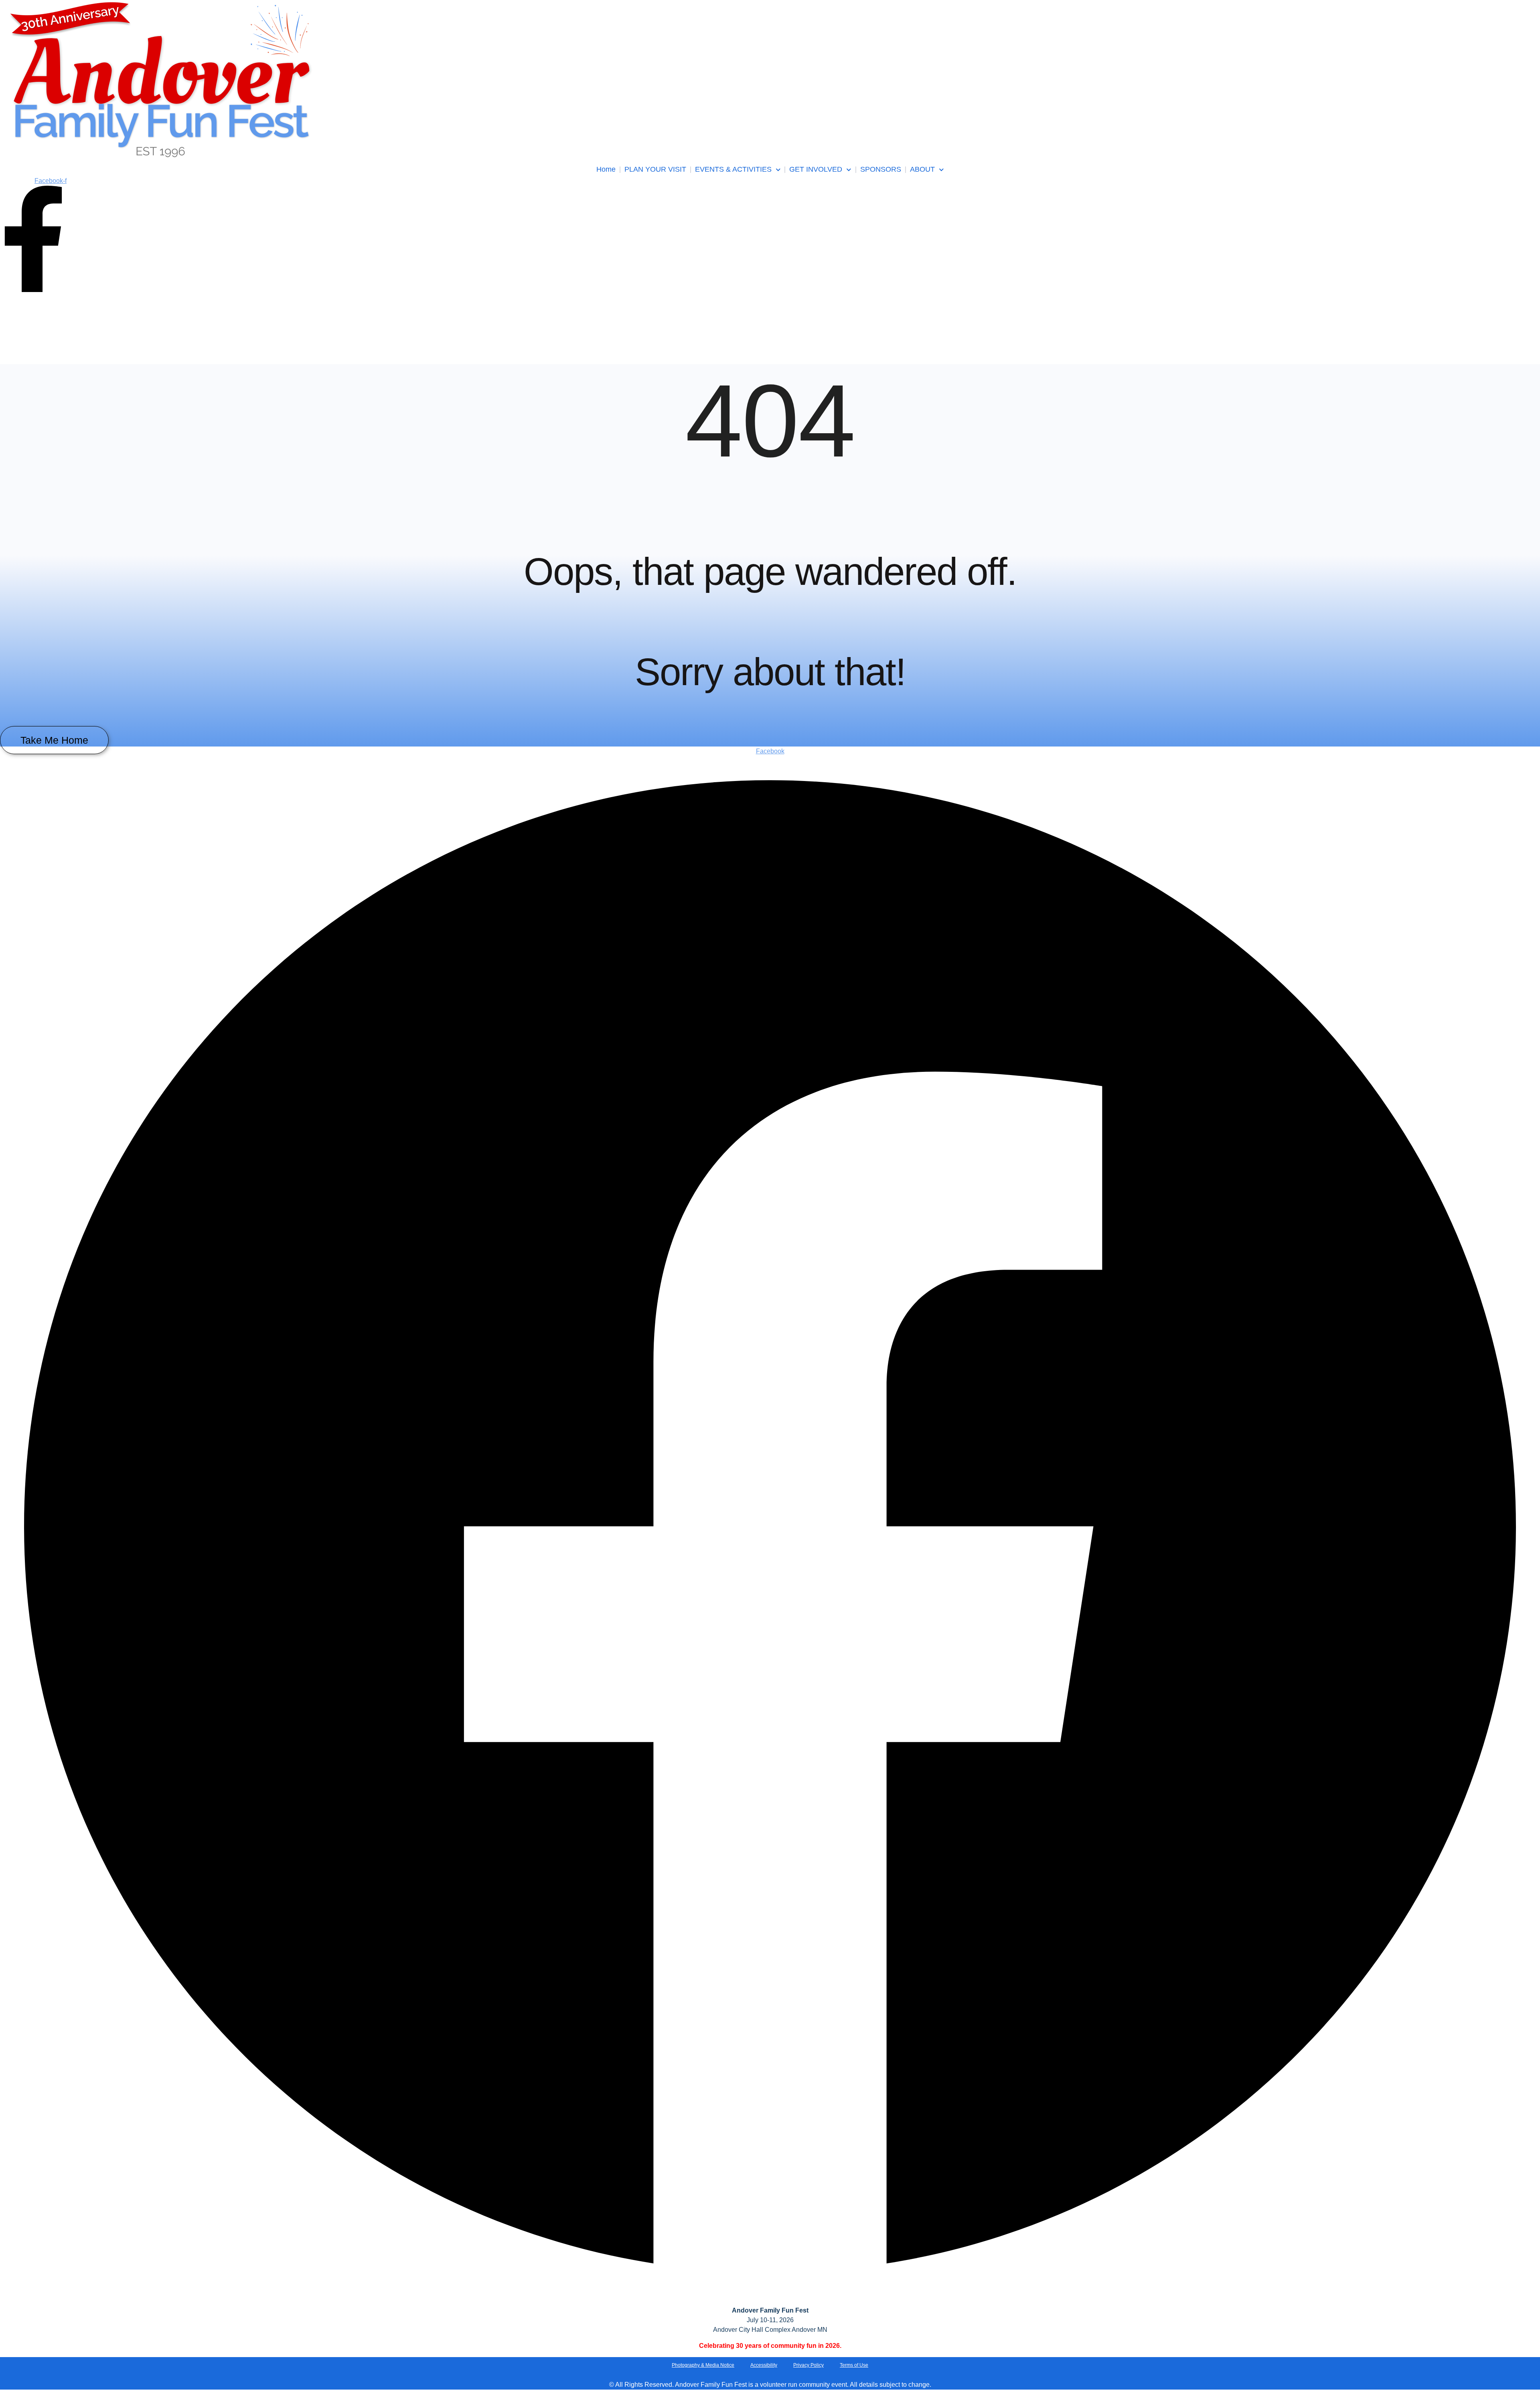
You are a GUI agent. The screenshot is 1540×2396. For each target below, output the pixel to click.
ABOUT (922, 169)
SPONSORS (881, 169)
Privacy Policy (808, 2365)
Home (606, 169)
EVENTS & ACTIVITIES (733, 169)
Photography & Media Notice (703, 2365)
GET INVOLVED (816, 169)
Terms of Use (854, 2365)
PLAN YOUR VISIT (655, 169)
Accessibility (764, 2365)
